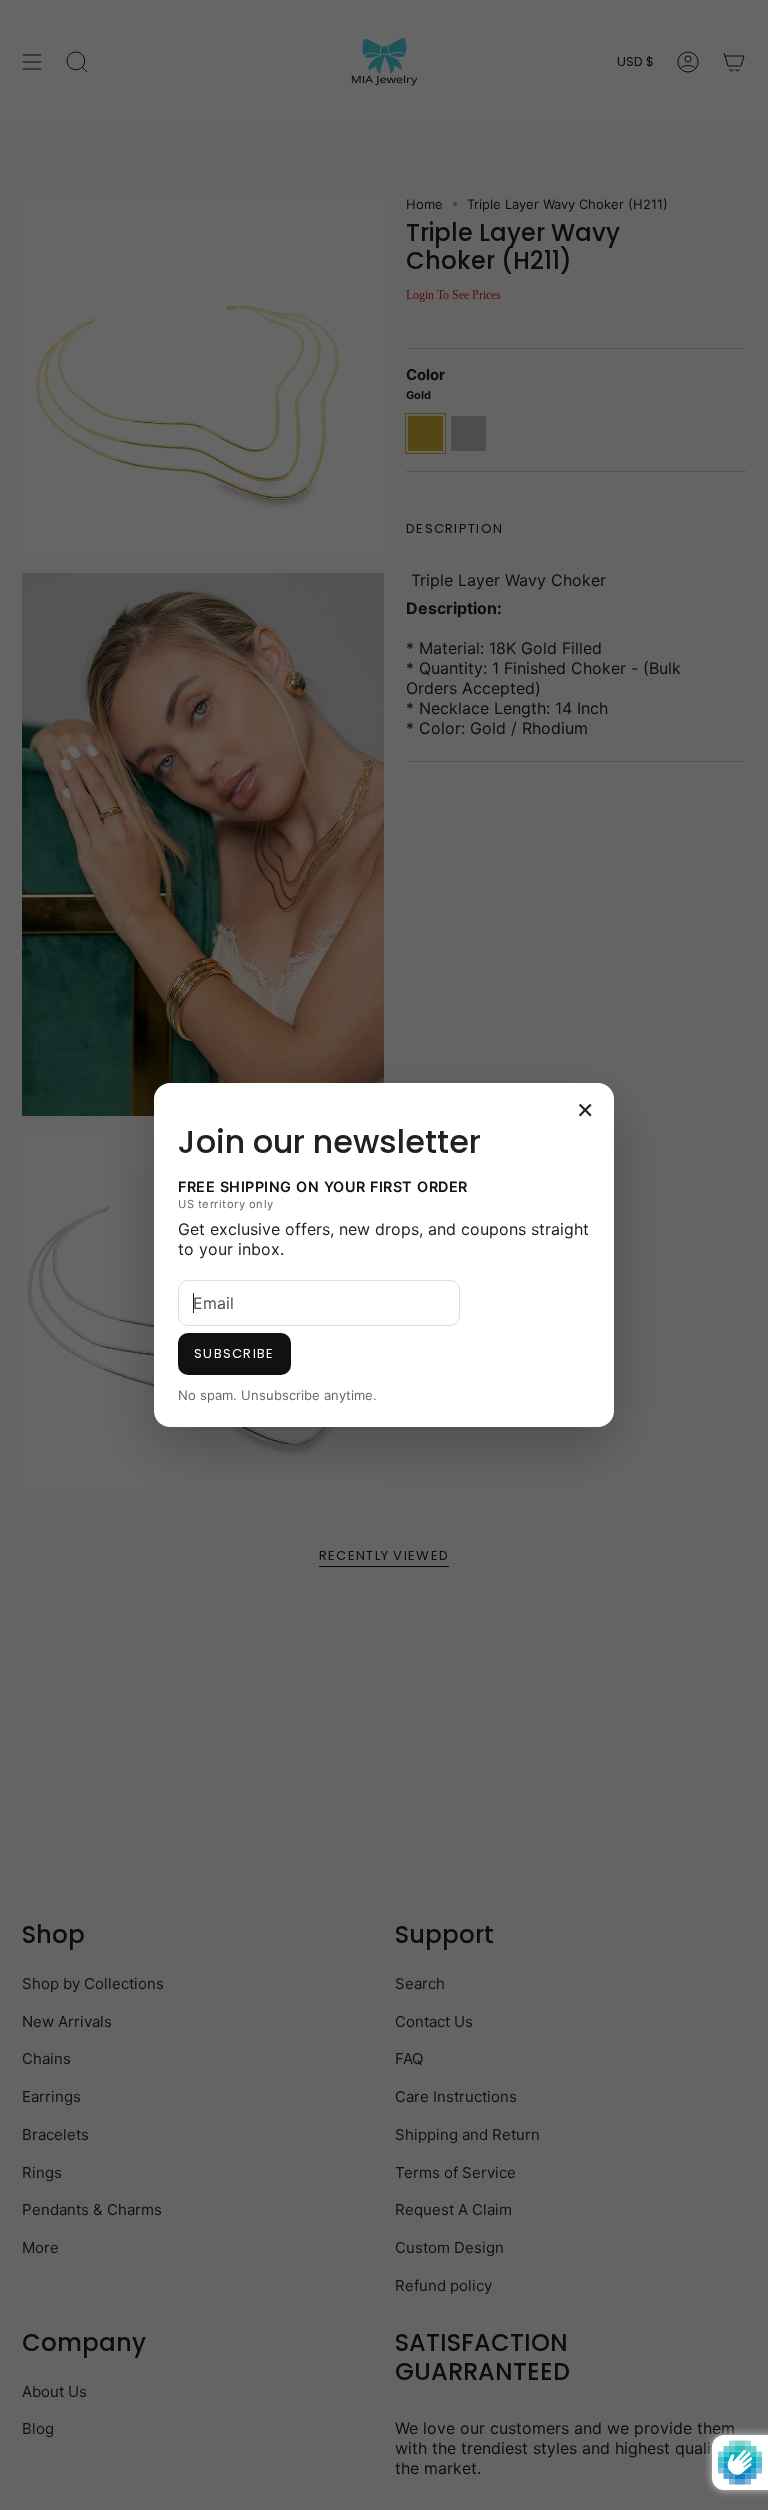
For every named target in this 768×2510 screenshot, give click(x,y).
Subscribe (234, 1353)
